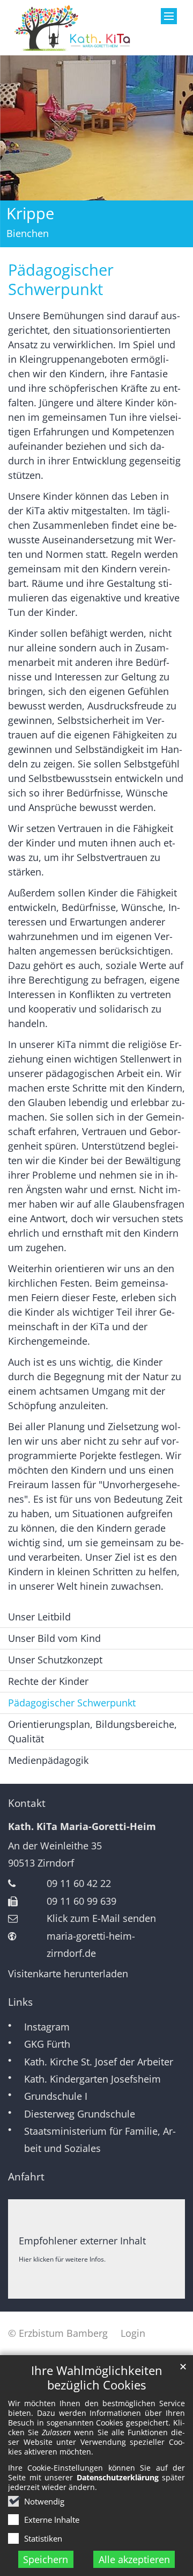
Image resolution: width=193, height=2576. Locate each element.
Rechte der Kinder (48, 1681)
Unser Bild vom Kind (54, 1638)
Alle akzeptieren (134, 2559)
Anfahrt (26, 2177)
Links (20, 2002)
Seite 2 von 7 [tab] (58, 238)
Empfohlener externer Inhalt (82, 2241)
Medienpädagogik (48, 1760)
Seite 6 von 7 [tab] (135, 238)
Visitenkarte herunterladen (68, 1974)
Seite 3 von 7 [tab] (77, 238)
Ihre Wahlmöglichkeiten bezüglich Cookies (97, 2378)
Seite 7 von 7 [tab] (154, 238)
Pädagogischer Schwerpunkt (61, 279)
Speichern (46, 2559)
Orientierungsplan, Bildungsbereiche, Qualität (92, 1731)
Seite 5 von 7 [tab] (116, 238)
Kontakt (27, 1803)
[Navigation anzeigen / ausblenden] (169, 16)
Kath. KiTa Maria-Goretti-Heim (82, 1826)
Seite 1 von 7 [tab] (39, 238)
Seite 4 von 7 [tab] (96, 238)
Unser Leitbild (39, 1617)
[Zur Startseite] (72, 28)
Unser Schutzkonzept (55, 1660)
